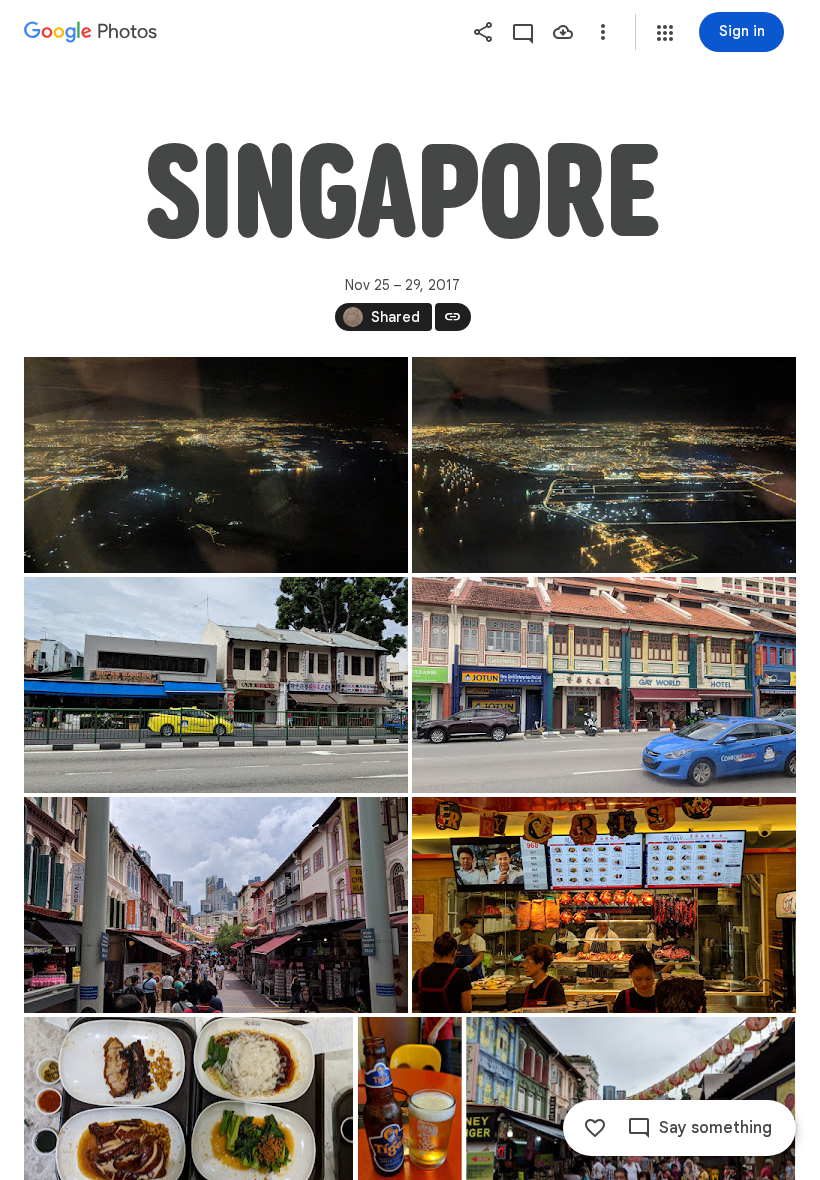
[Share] (483, 32)
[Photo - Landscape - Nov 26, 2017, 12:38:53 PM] (604, 905)
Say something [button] (715, 1128)
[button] (665, 33)
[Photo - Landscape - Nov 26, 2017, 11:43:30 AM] (604, 685)
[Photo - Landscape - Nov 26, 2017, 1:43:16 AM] (604, 465)
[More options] (603, 32)
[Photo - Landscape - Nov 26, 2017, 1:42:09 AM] (216, 465)
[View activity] (523, 32)
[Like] (595, 1128)
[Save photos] (563, 32)
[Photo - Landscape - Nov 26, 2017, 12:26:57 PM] (216, 905)
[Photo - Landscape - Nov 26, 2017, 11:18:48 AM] (216, 685)
